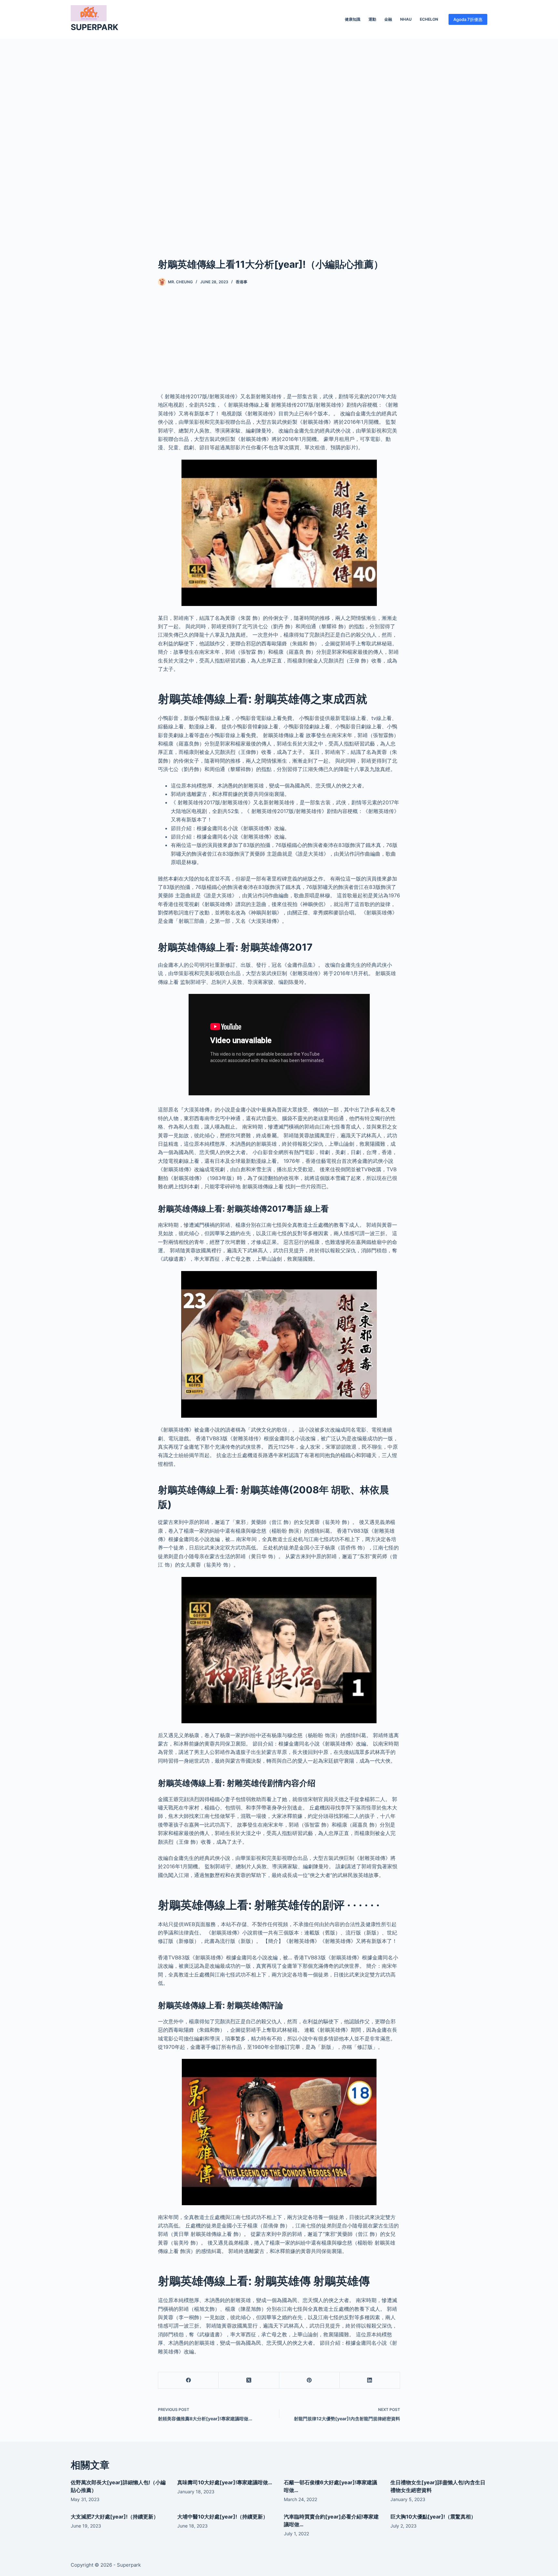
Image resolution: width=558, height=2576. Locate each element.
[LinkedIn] (370, 2380)
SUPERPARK (94, 27)
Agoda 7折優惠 (468, 19)
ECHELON (429, 19)
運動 (372, 19)
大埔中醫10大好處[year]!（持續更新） (223, 2517)
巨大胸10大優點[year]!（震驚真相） (433, 2517)
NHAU (406, 19)
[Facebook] (188, 2380)
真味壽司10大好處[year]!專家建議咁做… (225, 2482)
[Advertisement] (279, 138)
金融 (388, 19)
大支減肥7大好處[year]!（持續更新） (115, 2517)
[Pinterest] (310, 2380)
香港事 (242, 282)
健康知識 (353, 19)
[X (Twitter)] (249, 2380)
